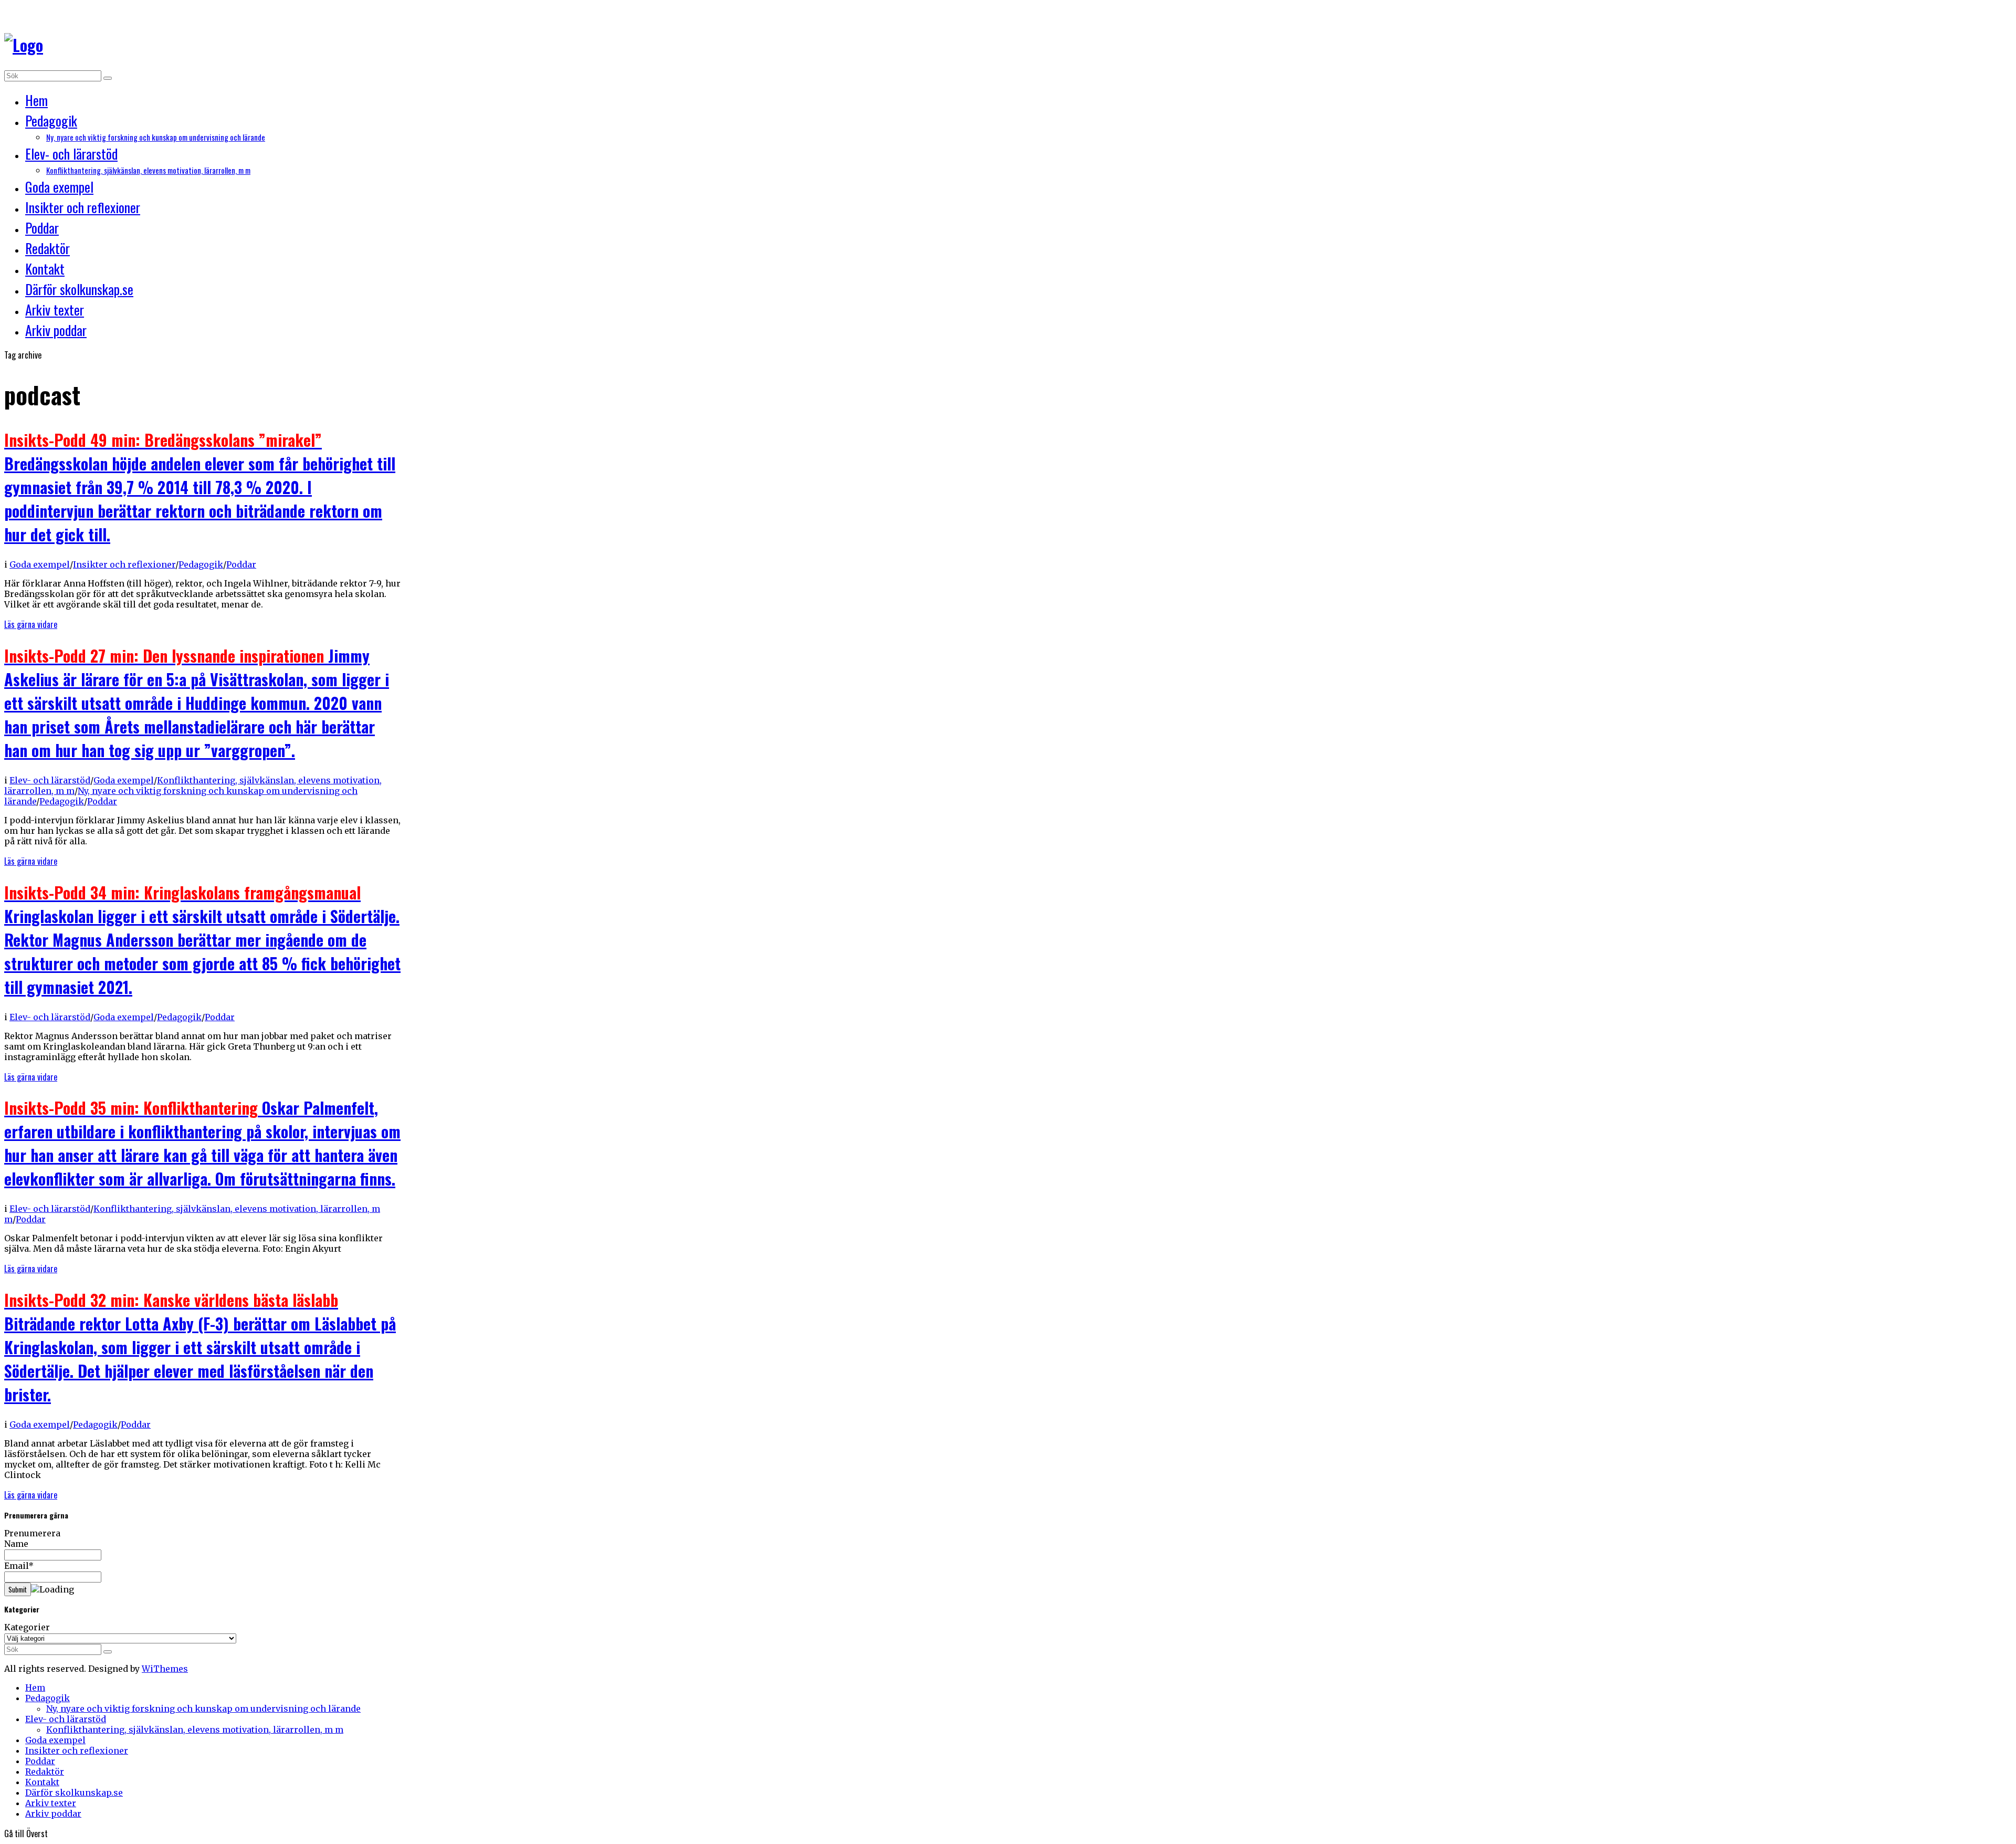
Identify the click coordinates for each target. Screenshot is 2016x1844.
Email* (19, 1566)
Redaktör (48, 248)
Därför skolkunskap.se (79, 289)
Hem (36, 100)
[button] (108, 78)
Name (16, 1544)
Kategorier (27, 1627)
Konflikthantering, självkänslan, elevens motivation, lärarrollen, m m (148, 170)
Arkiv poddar (56, 330)
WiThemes (165, 1669)
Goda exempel (59, 187)
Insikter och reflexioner (83, 207)
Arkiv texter (55, 310)
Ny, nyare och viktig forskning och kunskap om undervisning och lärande (156, 137)
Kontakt (45, 269)
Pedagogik (51, 121)
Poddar (42, 228)
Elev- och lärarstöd (71, 154)
